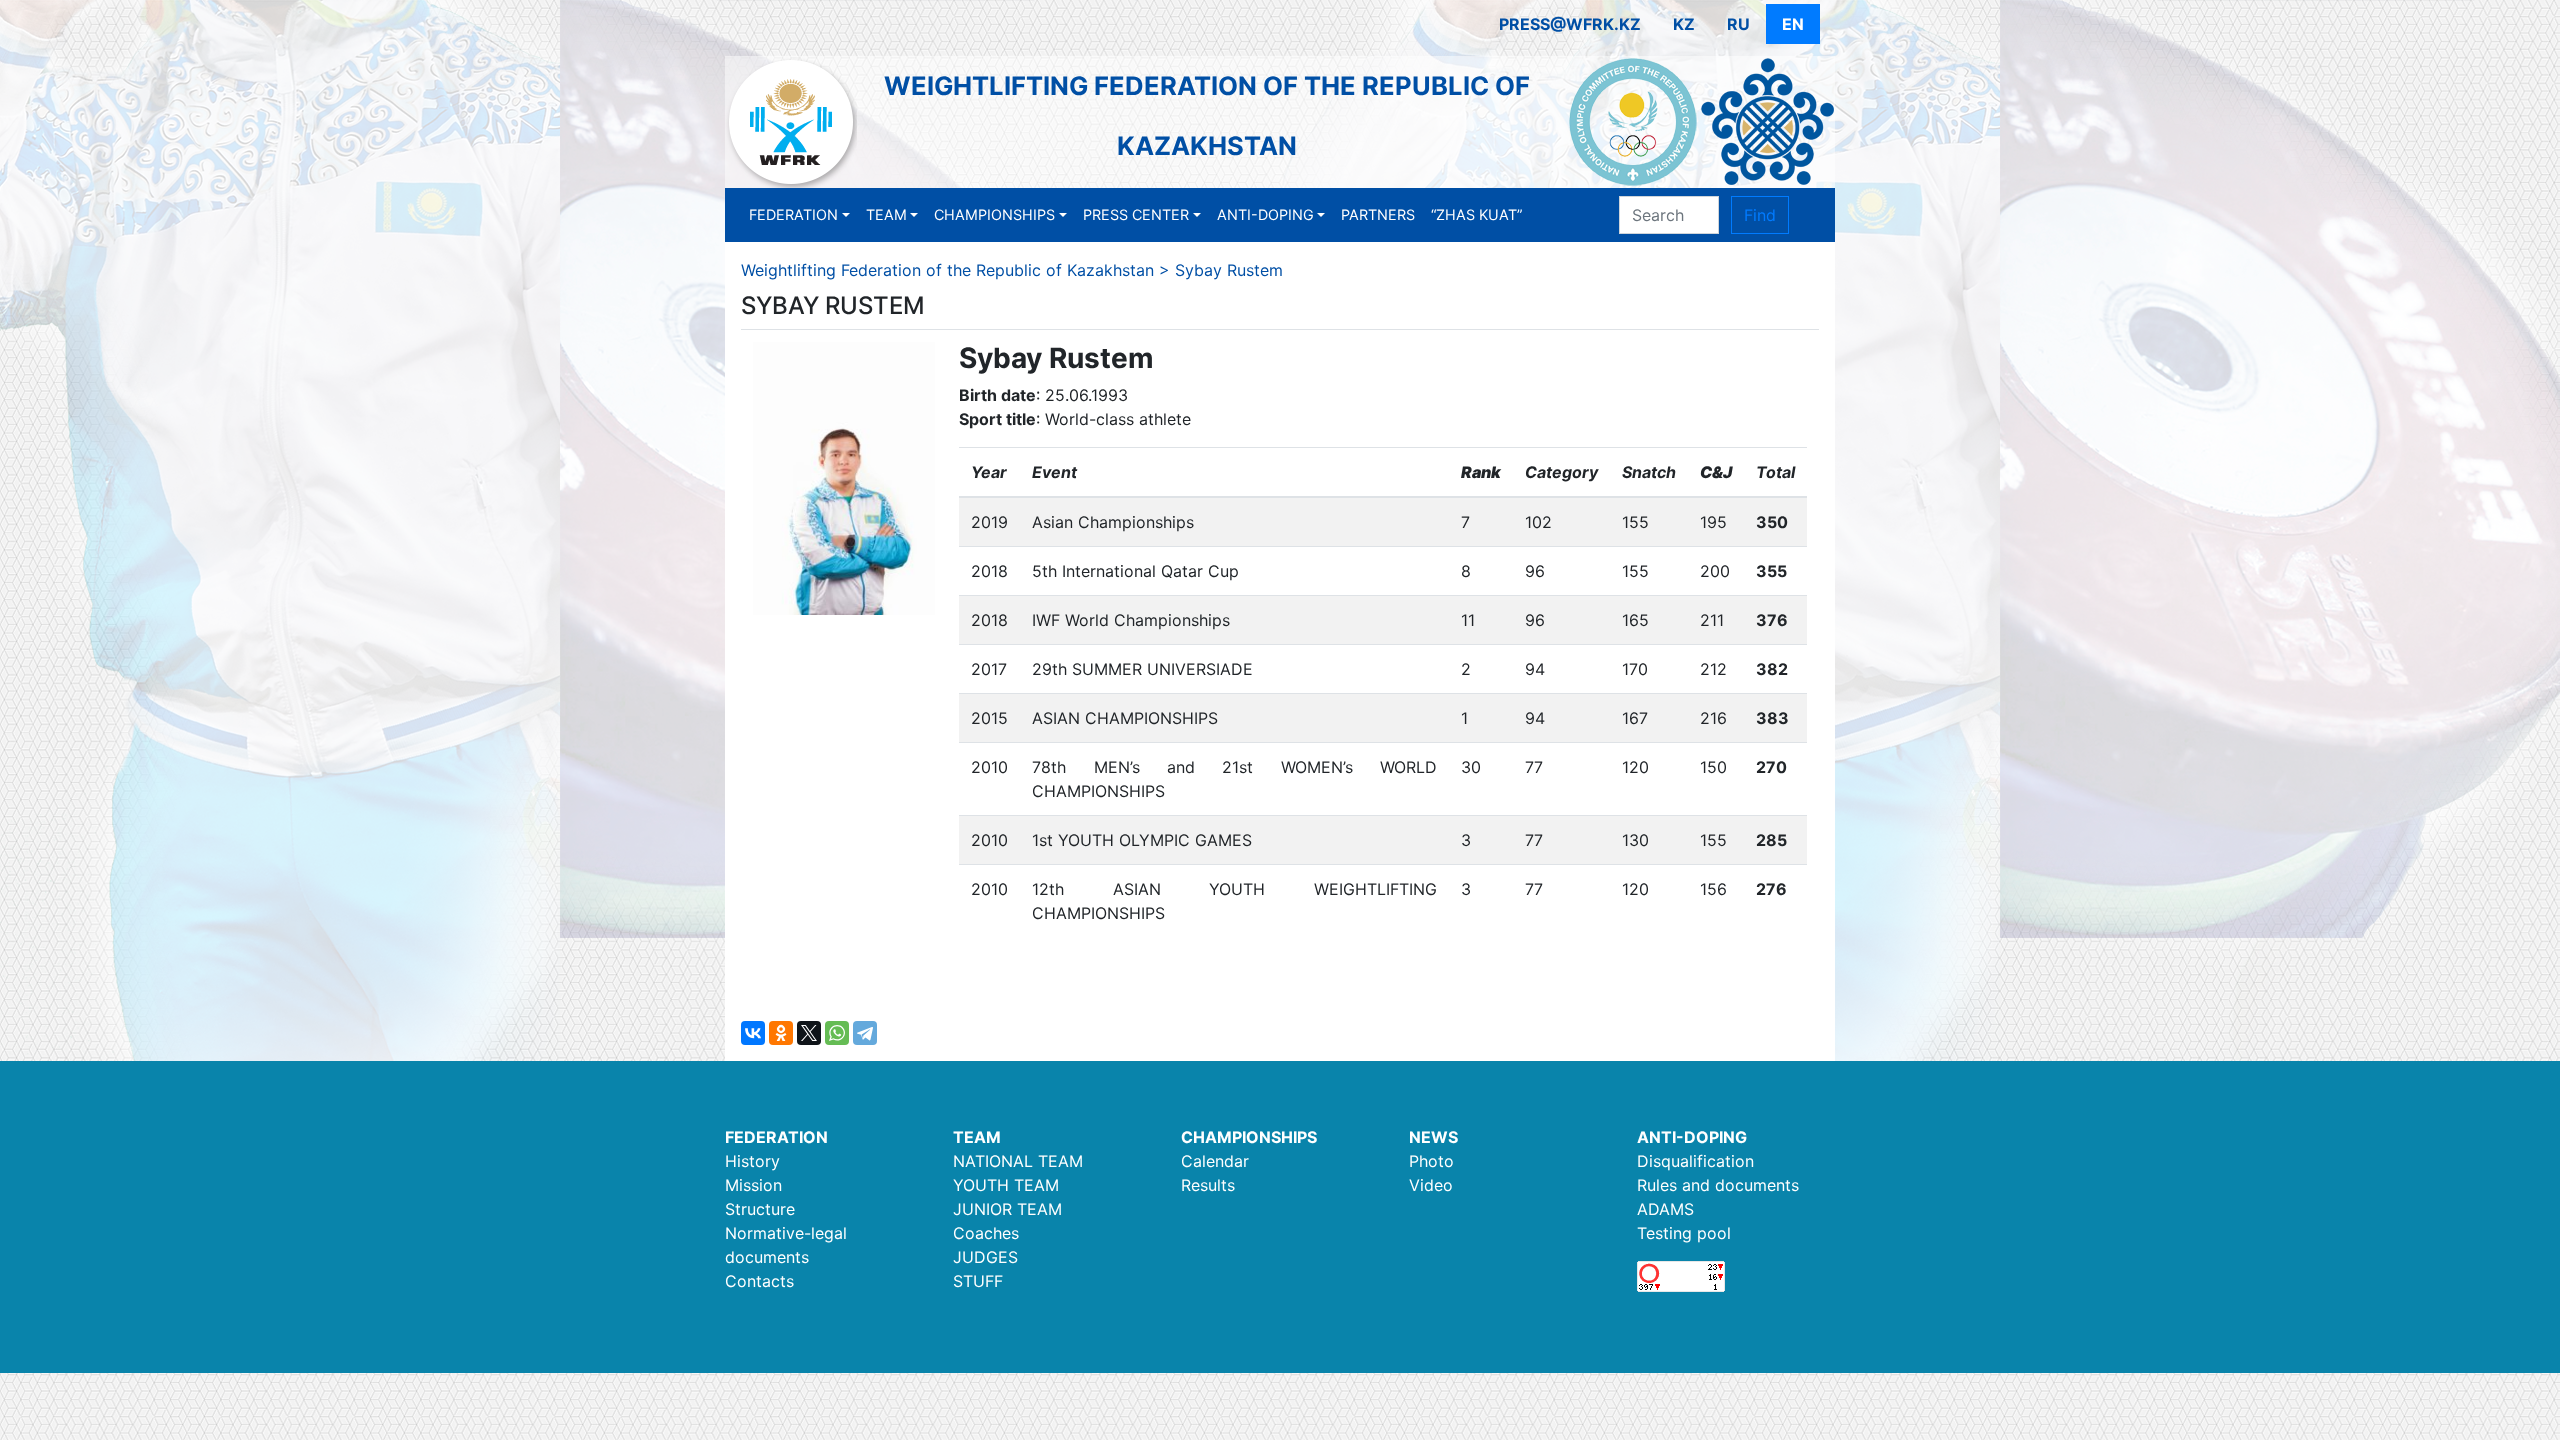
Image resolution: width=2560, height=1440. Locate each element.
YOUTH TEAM (1006, 1185)
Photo (1431, 1161)
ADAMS (1665, 1209)
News (1433, 1137)
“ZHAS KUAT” (1476, 214)
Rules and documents (1718, 1185)
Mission (753, 1185)
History (752, 1161)
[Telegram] (865, 1033)
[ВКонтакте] (753, 1033)
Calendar (1215, 1161)
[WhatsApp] (837, 1033)
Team (886, 214)
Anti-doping (1265, 214)
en (1793, 24)
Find (1760, 215)
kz (1684, 24)
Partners (1378, 214)
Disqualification (1695, 1161)
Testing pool (1684, 1233)
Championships (994, 214)
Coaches (986, 1233)
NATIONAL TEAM (1018, 1161)
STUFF (978, 1281)
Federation (793, 214)
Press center (1136, 214)
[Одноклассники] (781, 1033)
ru (1738, 24)
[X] (809, 1033)
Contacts (759, 1281)
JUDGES (985, 1257)
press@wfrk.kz (1570, 24)
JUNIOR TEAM (1007, 1209)
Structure (760, 1209)
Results (1208, 1185)
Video (1431, 1185)
